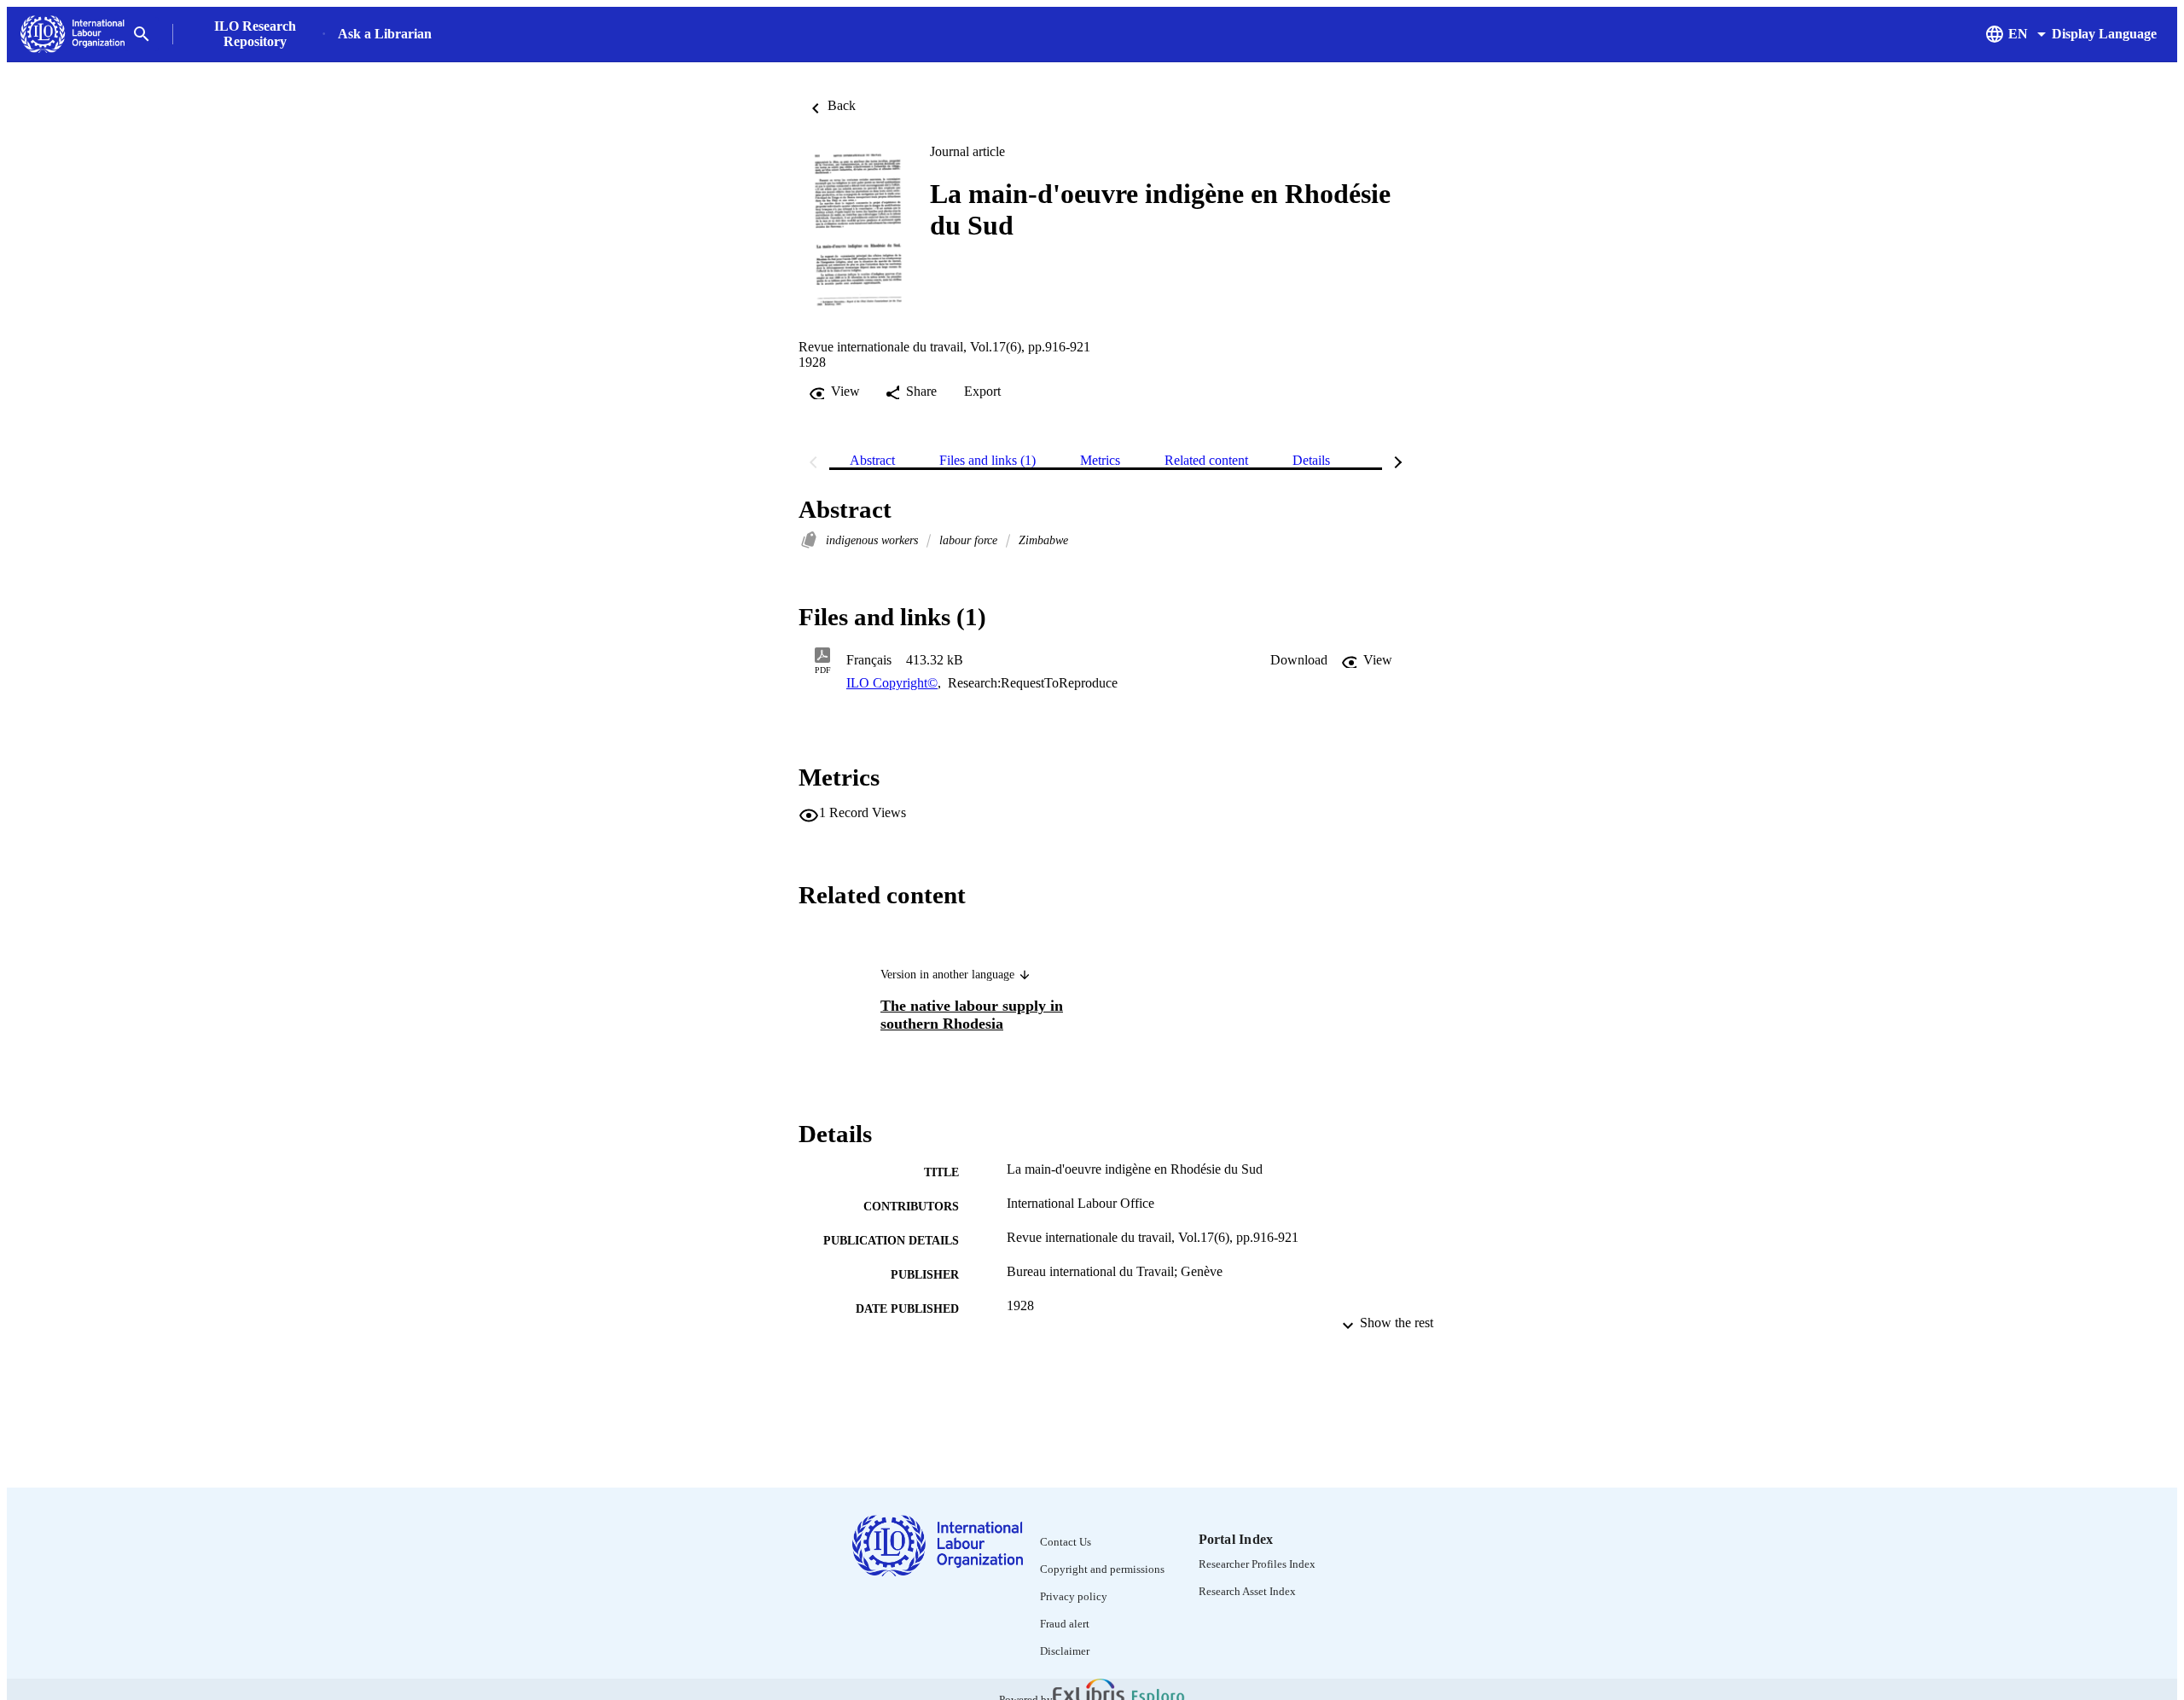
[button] (1299, 660)
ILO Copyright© (892, 683)
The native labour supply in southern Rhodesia (972, 1015)
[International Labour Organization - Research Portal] (73, 35)
